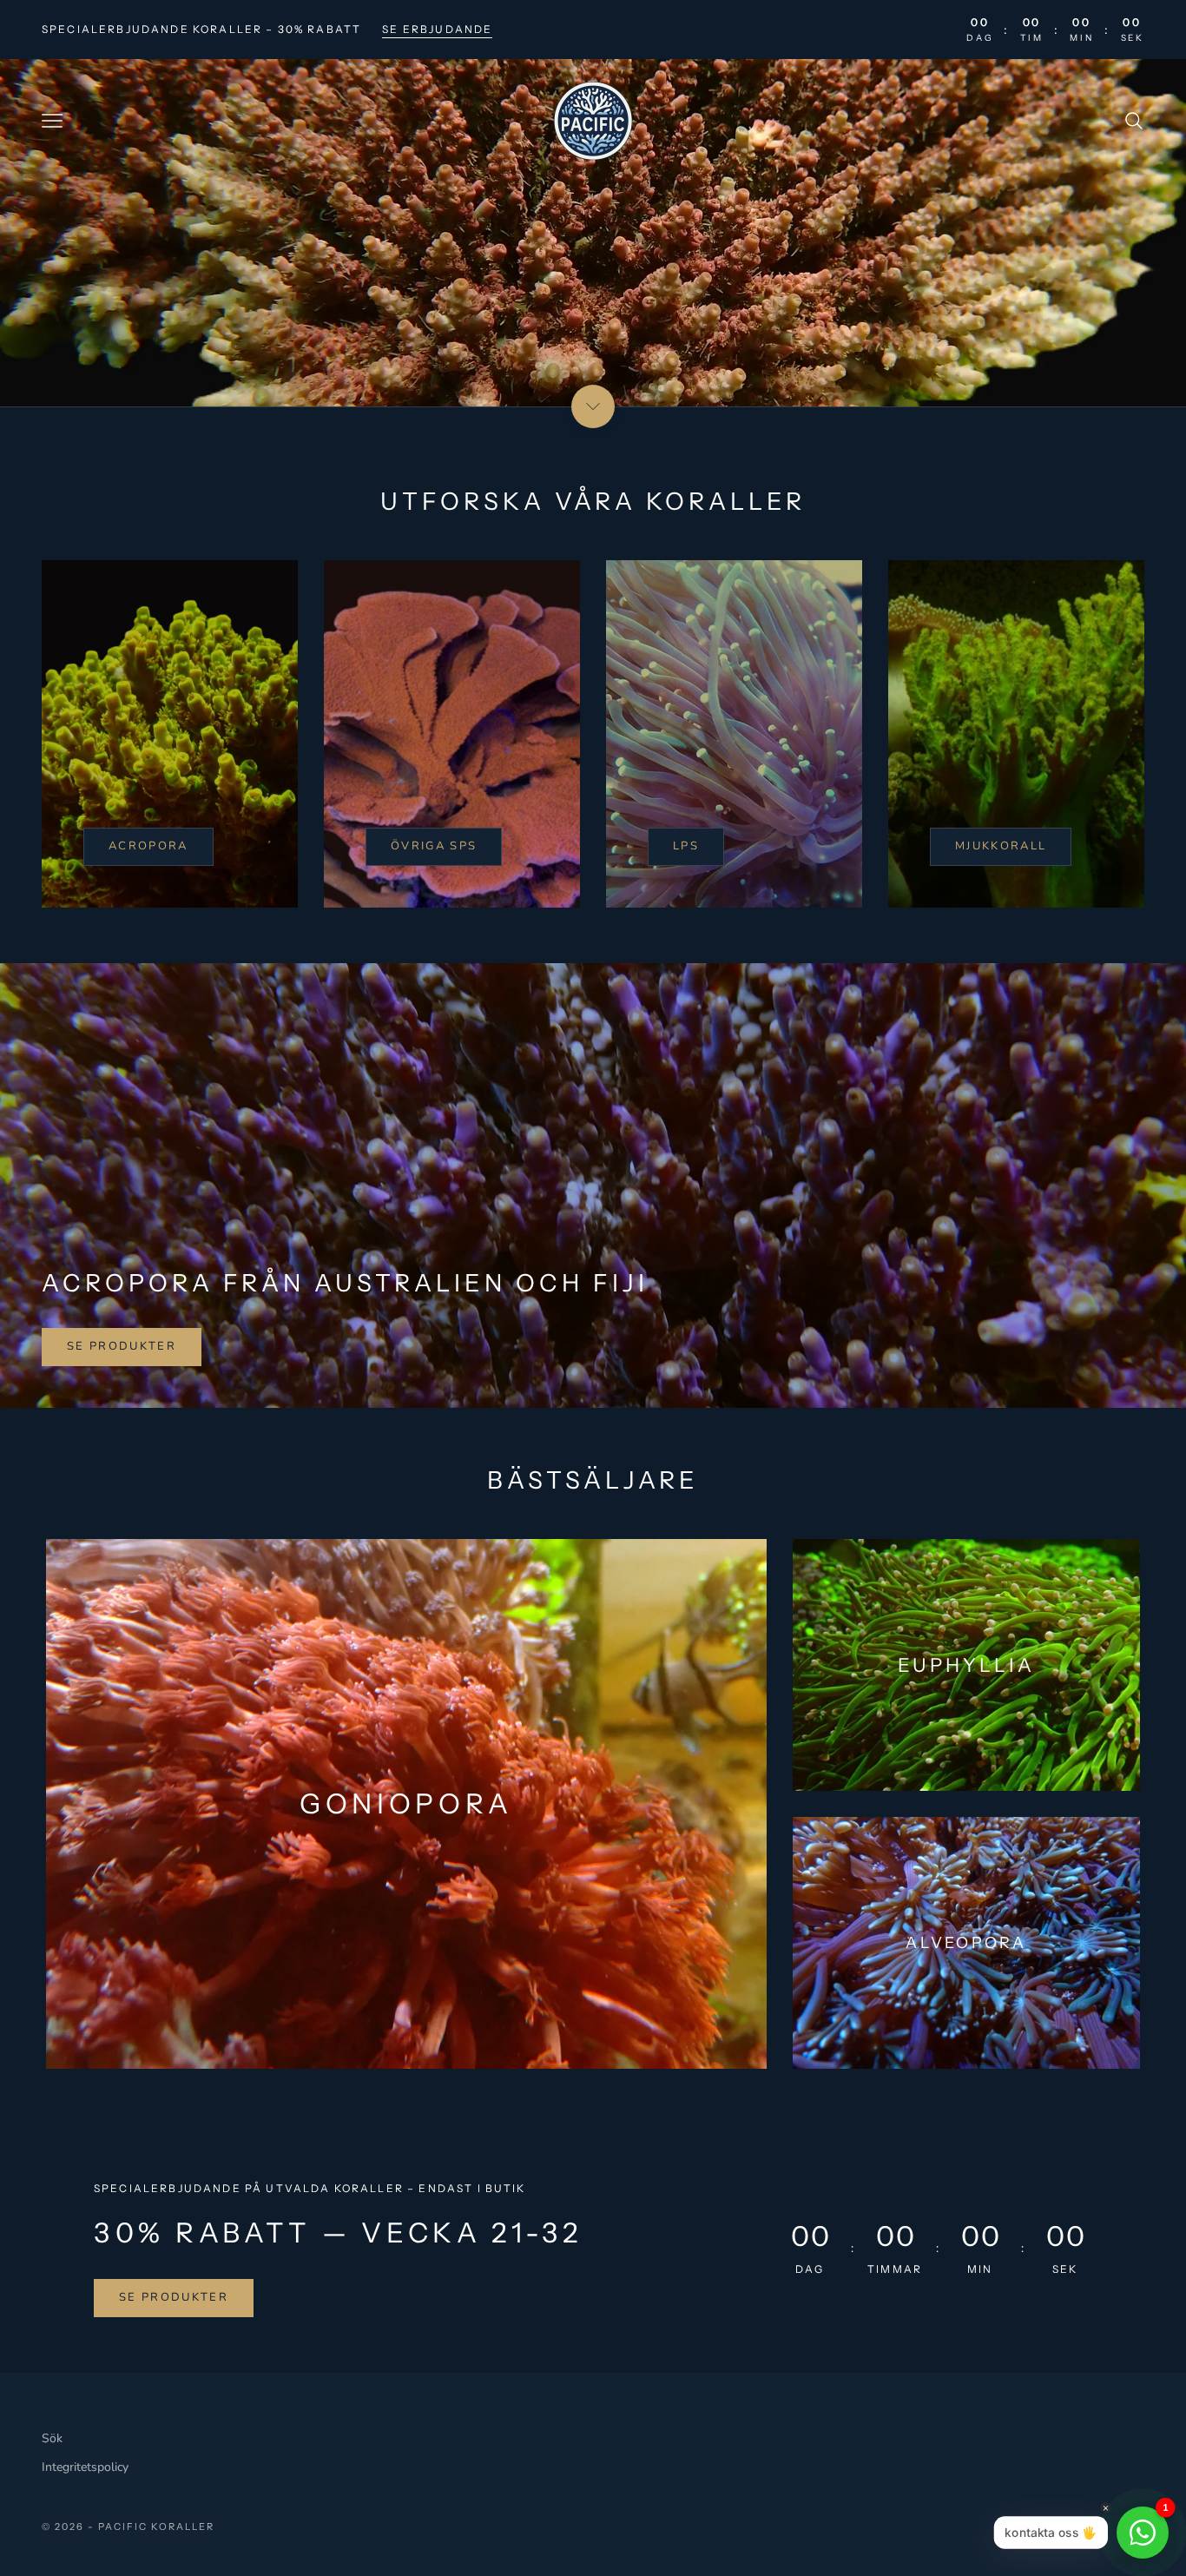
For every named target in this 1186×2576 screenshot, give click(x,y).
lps (686, 846)
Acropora (148, 846)
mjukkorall (1001, 846)
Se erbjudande (437, 29)
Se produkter (174, 2297)
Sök (52, 2438)
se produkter (122, 1346)
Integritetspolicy (85, 2467)
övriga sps (434, 846)
